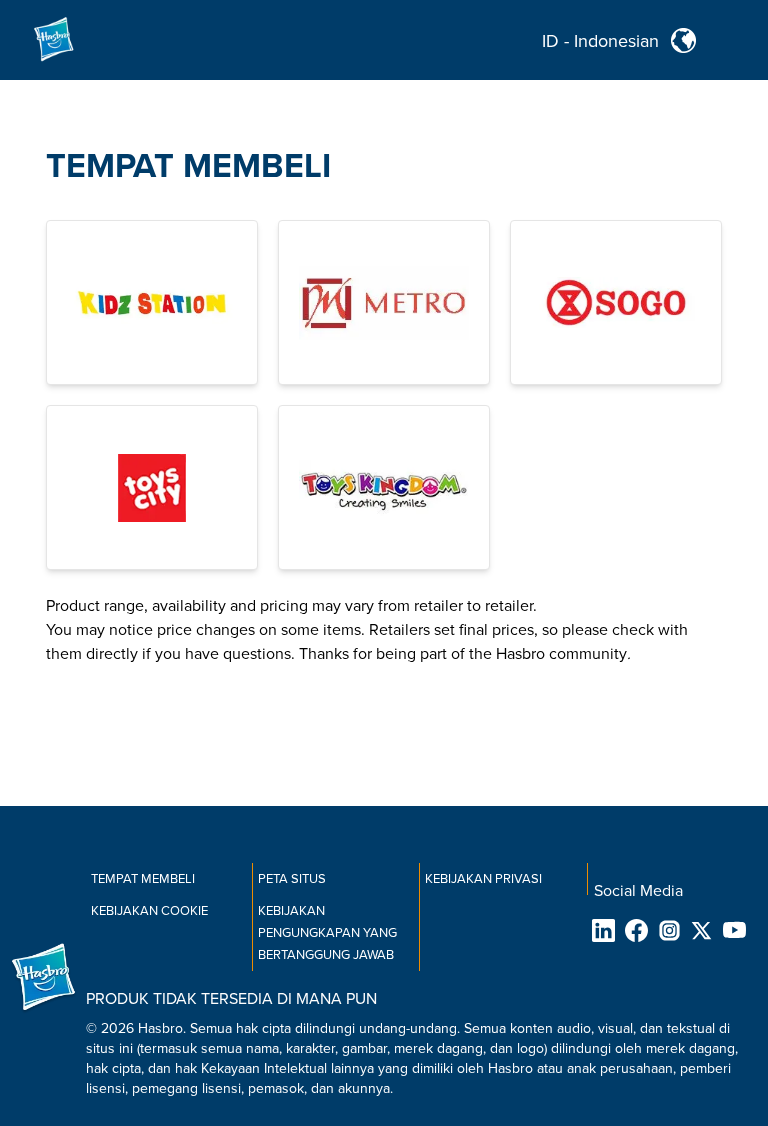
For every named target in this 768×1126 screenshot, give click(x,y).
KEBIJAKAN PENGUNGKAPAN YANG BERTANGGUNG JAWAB (327, 933)
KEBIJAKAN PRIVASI (483, 879)
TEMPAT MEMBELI (188, 166)
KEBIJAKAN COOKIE (149, 911)
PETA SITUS (292, 879)
